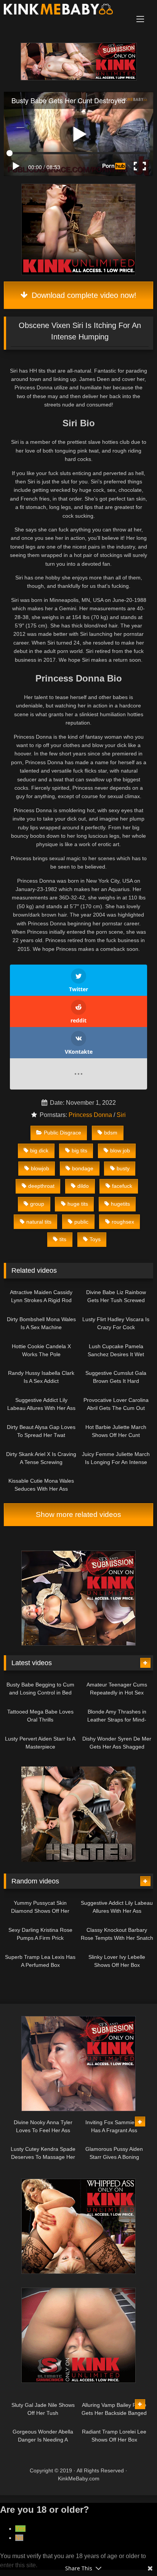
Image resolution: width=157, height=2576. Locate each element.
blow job (120, 1150)
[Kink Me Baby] (64, 10)
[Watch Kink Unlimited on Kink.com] (79, 78)
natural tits (39, 1222)
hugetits (120, 1204)
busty (123, 1168)
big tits (79, 1150)
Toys (95, 1239)
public (81, 1222)
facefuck (122, 1186)
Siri (121, 1115)
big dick (39, 1150)
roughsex (123, 1222)
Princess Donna (90, 1115)
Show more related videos (78, 1514)
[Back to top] (133, 2553)
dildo (83, 1186)
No (19, 2538)
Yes (20, 2529)
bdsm (111, 1133)
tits (63, 1239)
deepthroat (41, 1186)
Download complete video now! (83, 295)
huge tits (78, 1204)
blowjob (40, 1168)
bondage (83, 1168)
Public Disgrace (62, 1133)
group (37, 1204)
